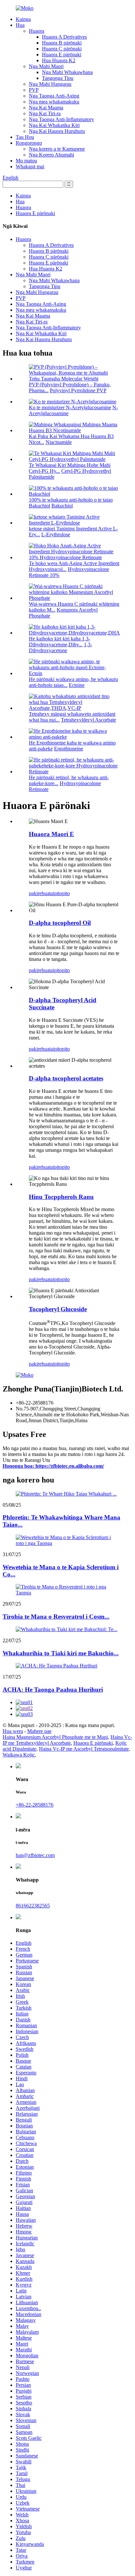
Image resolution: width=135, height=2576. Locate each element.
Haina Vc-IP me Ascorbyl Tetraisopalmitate (84, 1749)
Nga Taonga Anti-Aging (54, 96)
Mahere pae (39, 1731)
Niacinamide (59, 442)
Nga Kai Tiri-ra (45, 113)
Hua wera (13, 1731)
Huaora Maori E (51, 834)
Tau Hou (25, 137)
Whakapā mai (30, 166)
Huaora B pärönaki (62, 43)
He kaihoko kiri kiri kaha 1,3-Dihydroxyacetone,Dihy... (59, 642)
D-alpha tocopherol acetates (66, 1078)
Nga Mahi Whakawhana (67, 72)
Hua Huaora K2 (59, 60)
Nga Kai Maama (46, 108)
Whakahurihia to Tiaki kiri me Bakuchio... (61, 1653)
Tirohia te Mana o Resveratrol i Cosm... (56, 1617)
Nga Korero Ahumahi (51, 155)
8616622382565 (33, 1906)
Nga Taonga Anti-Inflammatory (61, 119)
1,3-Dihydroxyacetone (60, 647)
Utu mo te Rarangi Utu (26, 1460)
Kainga (23, 19)
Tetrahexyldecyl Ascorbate (88, 720)
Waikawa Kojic (19, 1755)
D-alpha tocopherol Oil (60, 923)
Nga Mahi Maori (46, 66)
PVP (34, 90)
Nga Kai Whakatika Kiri (54, 125)
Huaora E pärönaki (62, 55)
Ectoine (77, 685)
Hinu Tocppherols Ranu (61, 1197)
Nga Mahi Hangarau (50, 84)
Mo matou (26, 161)
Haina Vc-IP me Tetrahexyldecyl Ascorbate (67, 1740)
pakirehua (39, 893)
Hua (20, 25)
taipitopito (59, 893)
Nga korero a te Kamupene (57, 149)
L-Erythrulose (56, 534)
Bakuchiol (62, 506)
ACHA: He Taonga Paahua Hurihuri (53, 1690)
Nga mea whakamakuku (54, 102)
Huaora (37, 31)
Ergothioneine (69, 749)
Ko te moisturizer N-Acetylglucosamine (70, 407)
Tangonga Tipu (58, 78)
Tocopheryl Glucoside (58, 1309)
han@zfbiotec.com (35, 1855)
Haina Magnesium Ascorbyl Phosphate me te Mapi (55, 1737)
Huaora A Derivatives (64, 37)
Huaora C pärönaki (62, 49)
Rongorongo (29, 143)
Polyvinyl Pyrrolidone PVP (78, 390)
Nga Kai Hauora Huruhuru (57, 131)
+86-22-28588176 (35, 1805)
